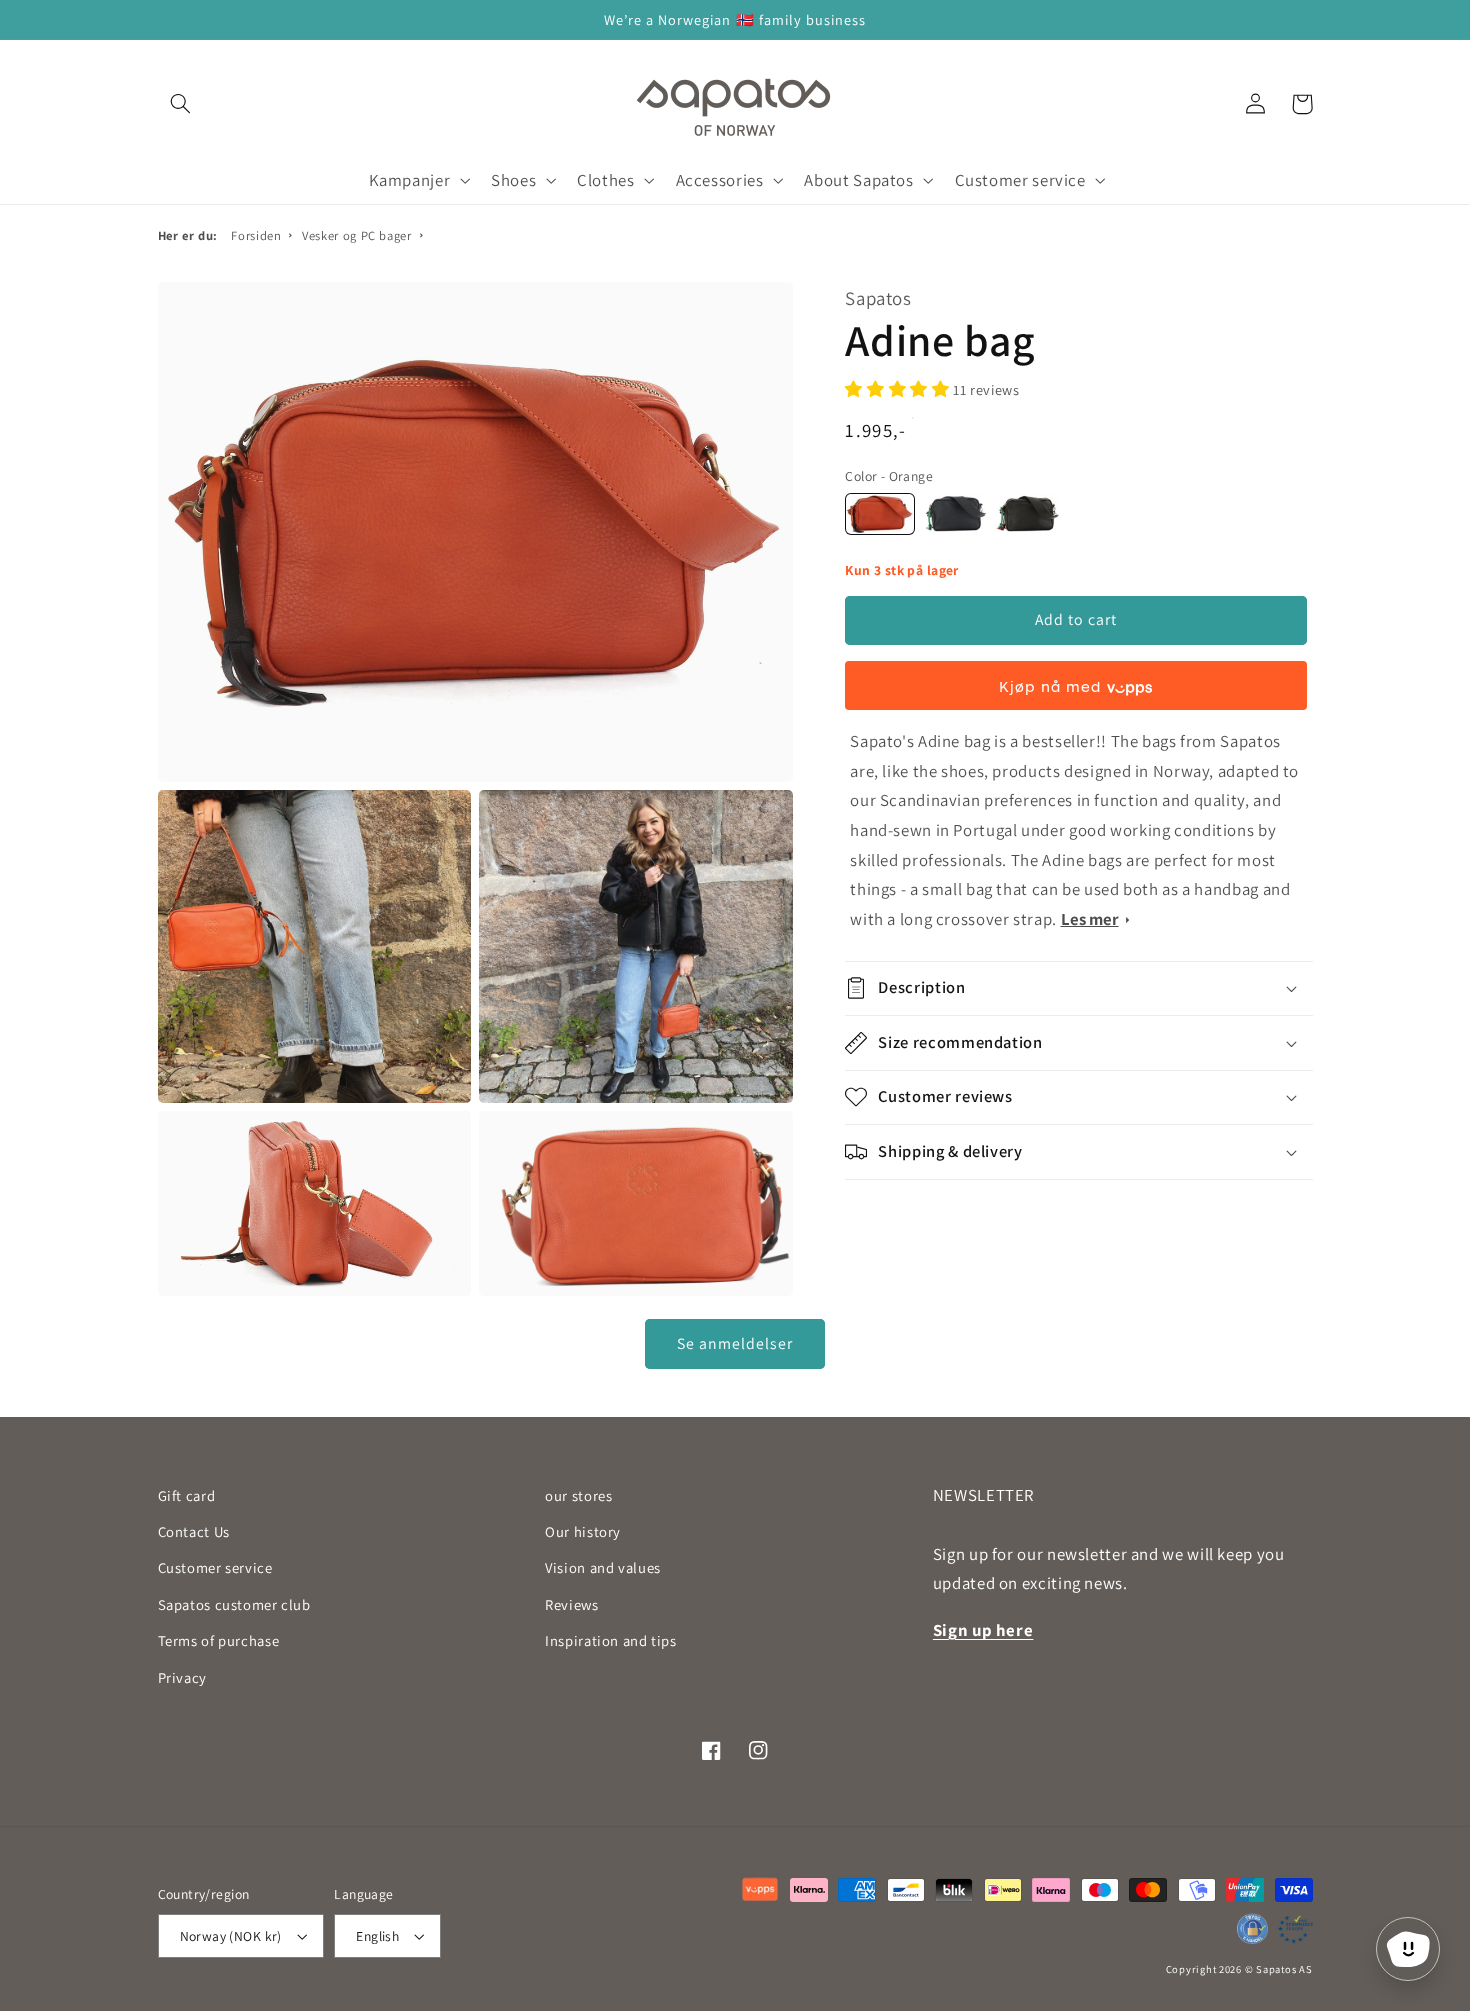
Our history (583, 1531)
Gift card (187, 1495)
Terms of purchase (219, 1640)
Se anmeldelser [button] (735, 1343)
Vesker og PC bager (356, 235)
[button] (181, 104)
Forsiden (256, 235)
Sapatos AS (1284, 1969)
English (377, 1936)
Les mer (1090, 919)
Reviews (571, 1604)
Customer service (215, 1567)
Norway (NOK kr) (231, 1936)
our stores (578, 1495)
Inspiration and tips (611, 1640)
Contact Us (194, 1531)
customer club (234, 1604)
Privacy (182, 1677)
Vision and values (603, 1567)
